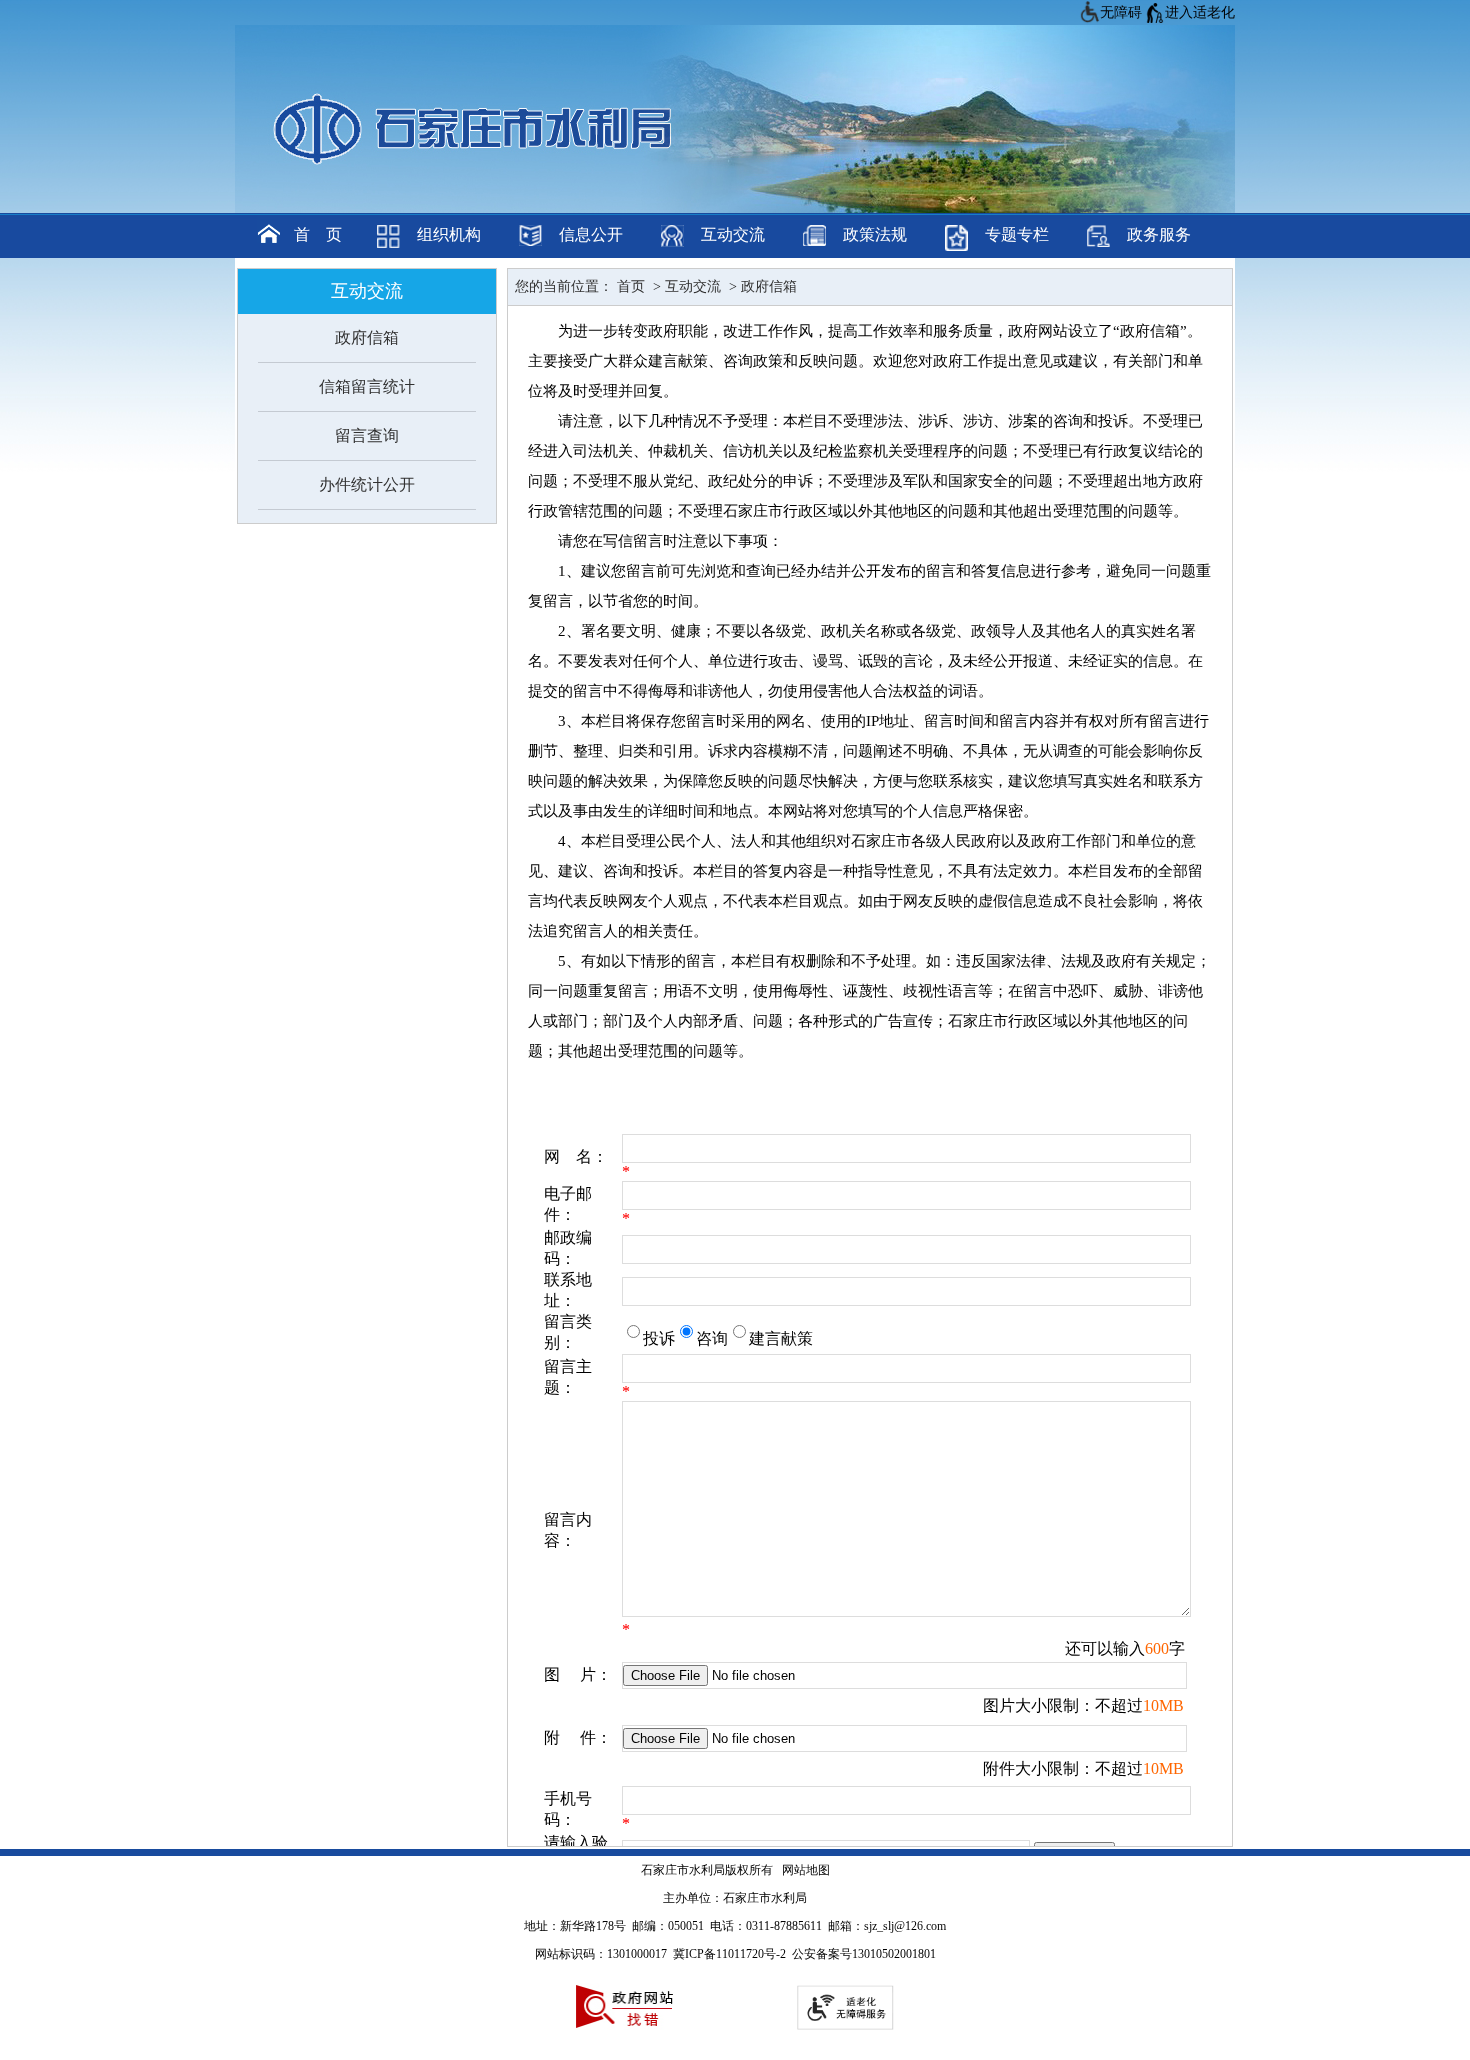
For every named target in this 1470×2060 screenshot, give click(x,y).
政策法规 (875, 234)
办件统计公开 (367, 484)
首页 (629, 286)
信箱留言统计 (367, 386)
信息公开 (591, 234)
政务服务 (1159, 234)
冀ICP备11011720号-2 (729, 1954)
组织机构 (449, 234)
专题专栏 (1017, 234)
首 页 (318, 234)
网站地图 (806, 1870)
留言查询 (367, 435)
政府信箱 (367, 337)
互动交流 (733, 234)
